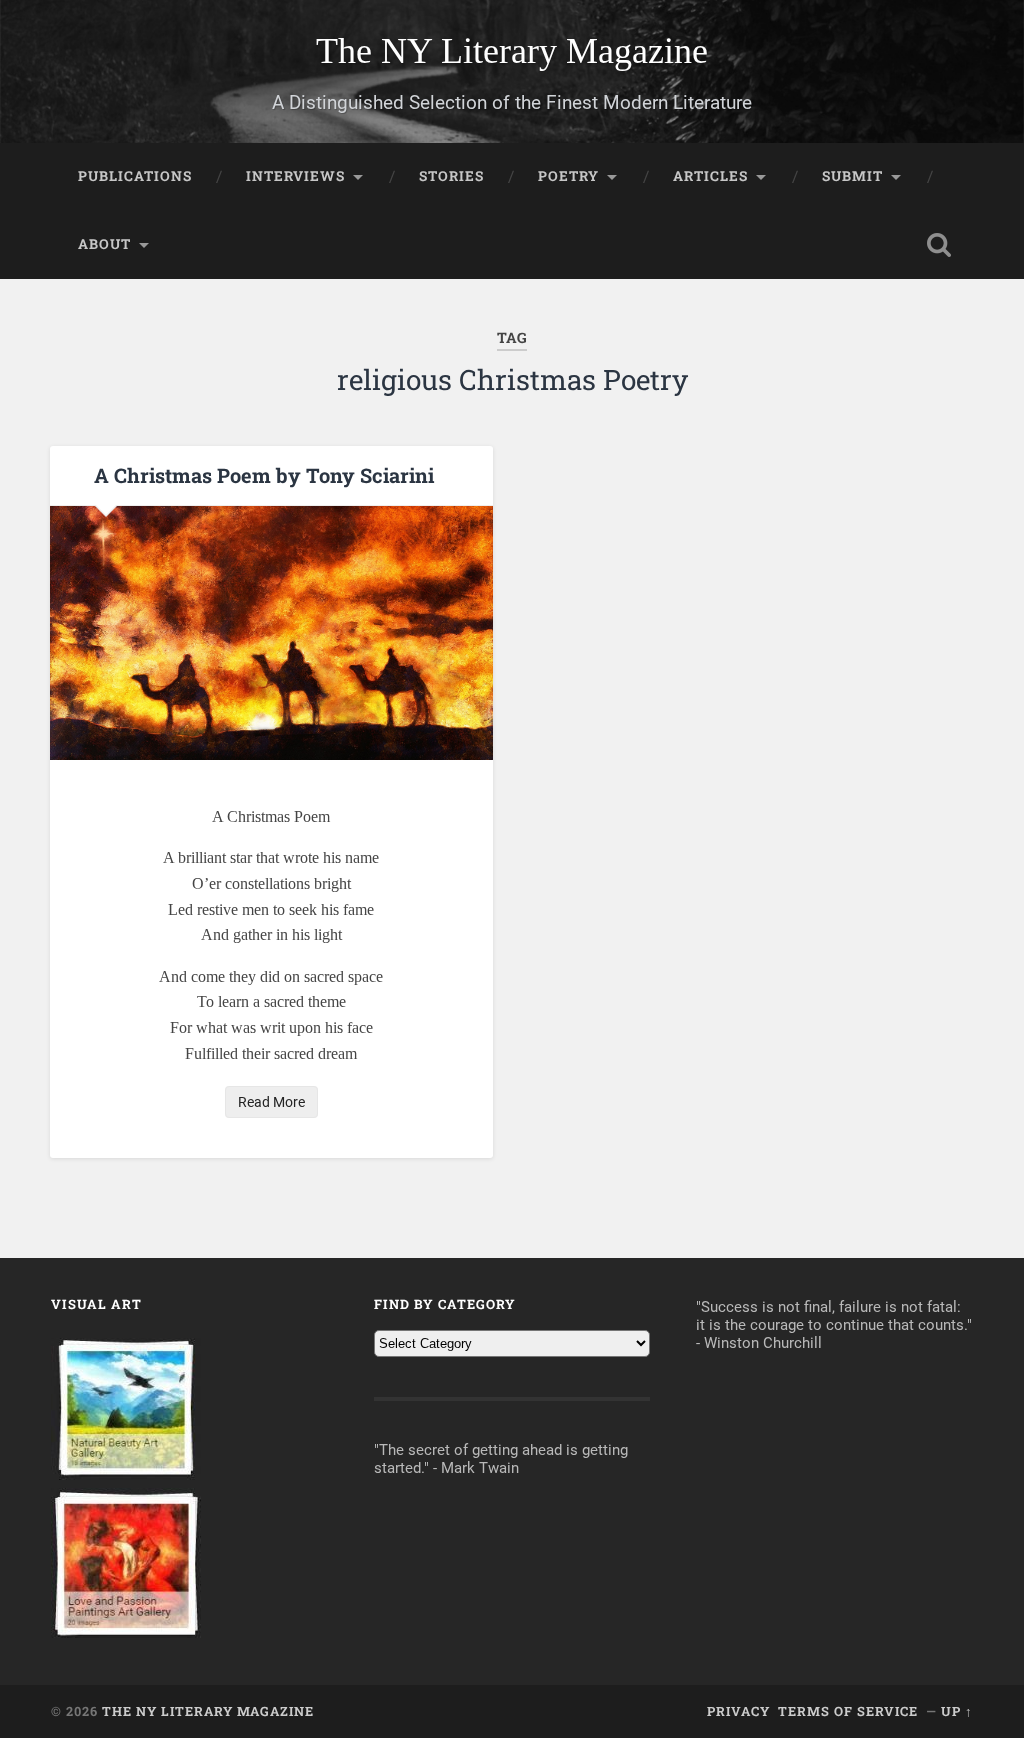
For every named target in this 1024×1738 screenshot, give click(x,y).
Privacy (738, 1711)
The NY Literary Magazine (512, 51)
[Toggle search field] (939, 245)
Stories (451, 176)
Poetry (568, 176)
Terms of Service (848, 1711)
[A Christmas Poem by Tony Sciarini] (271, 633)
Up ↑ (957, 1711)
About (104, 244)
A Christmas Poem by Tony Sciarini (264, 475)
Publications (135, 176)
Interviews (295, 176)
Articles (710, 176)
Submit (852, 176)
